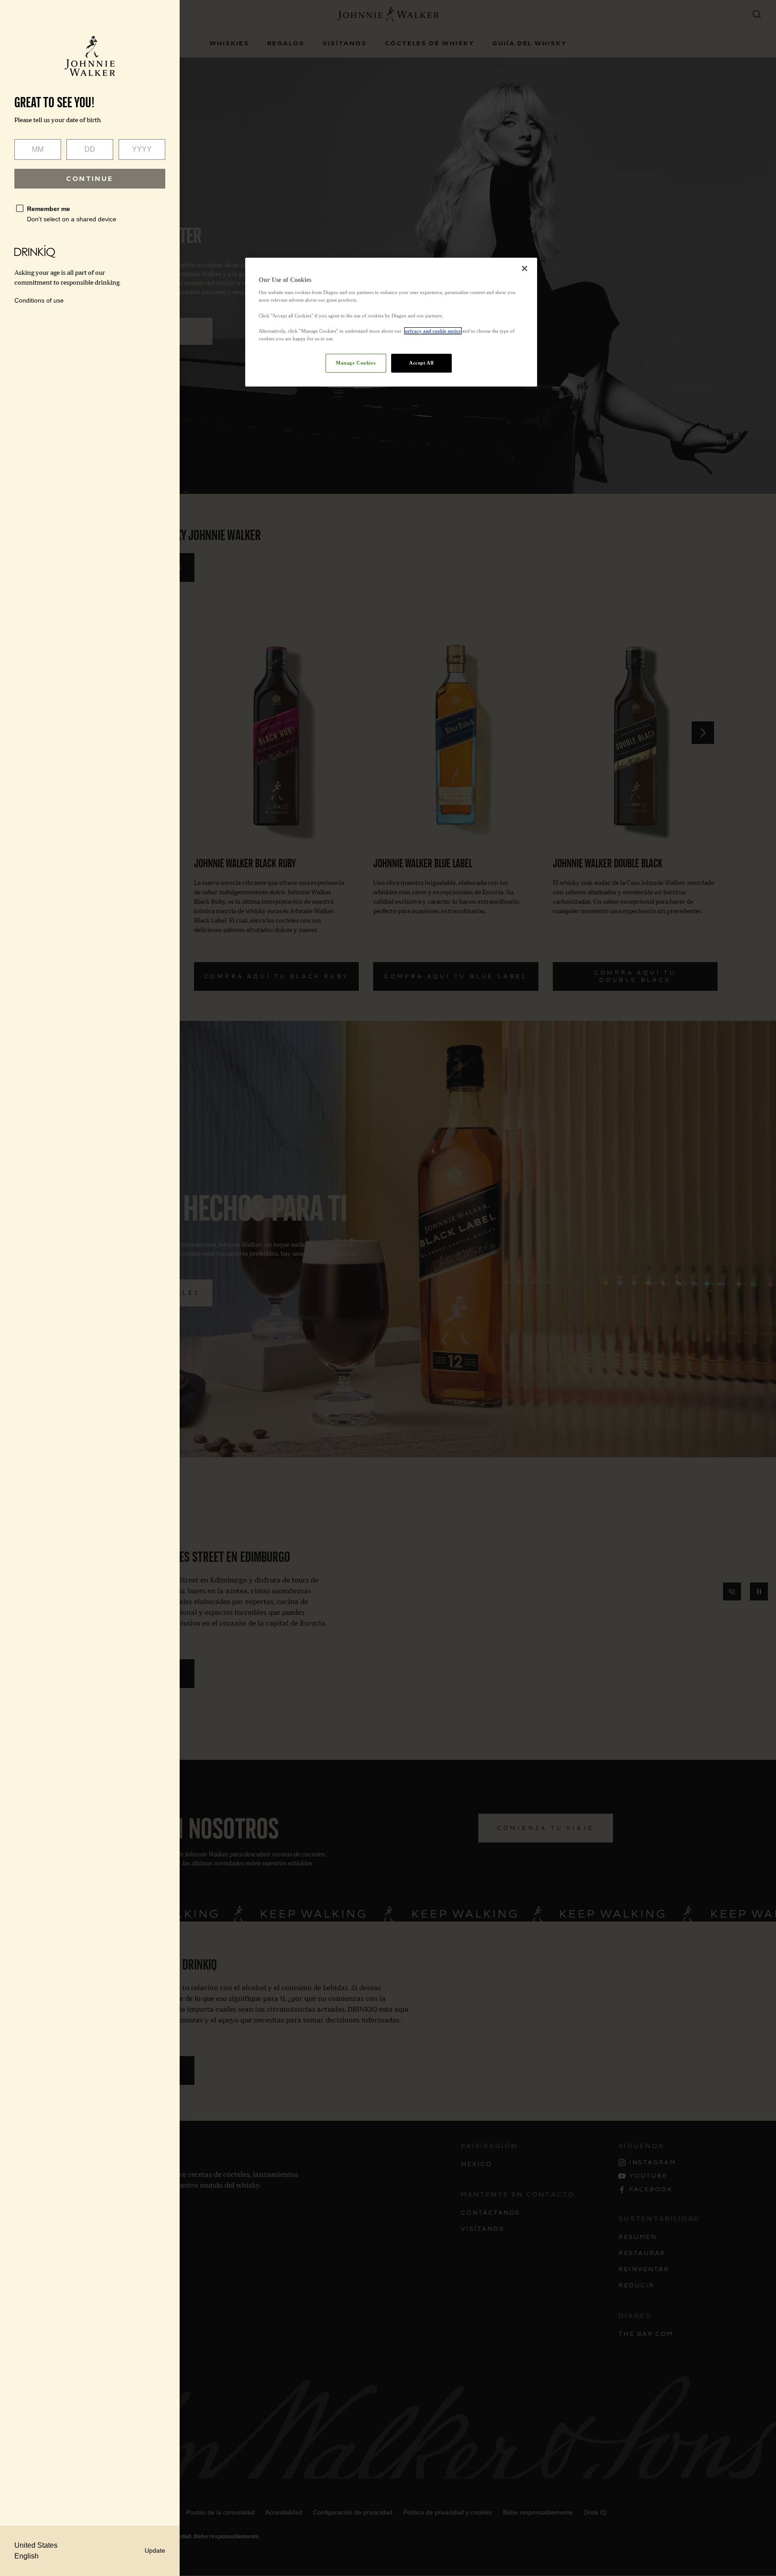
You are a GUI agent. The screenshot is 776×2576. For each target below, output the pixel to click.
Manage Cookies (356, 363)
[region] (391, 322)
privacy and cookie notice (433, 331)
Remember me (48, 209)
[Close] (525, 268)
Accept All (421, 363)
